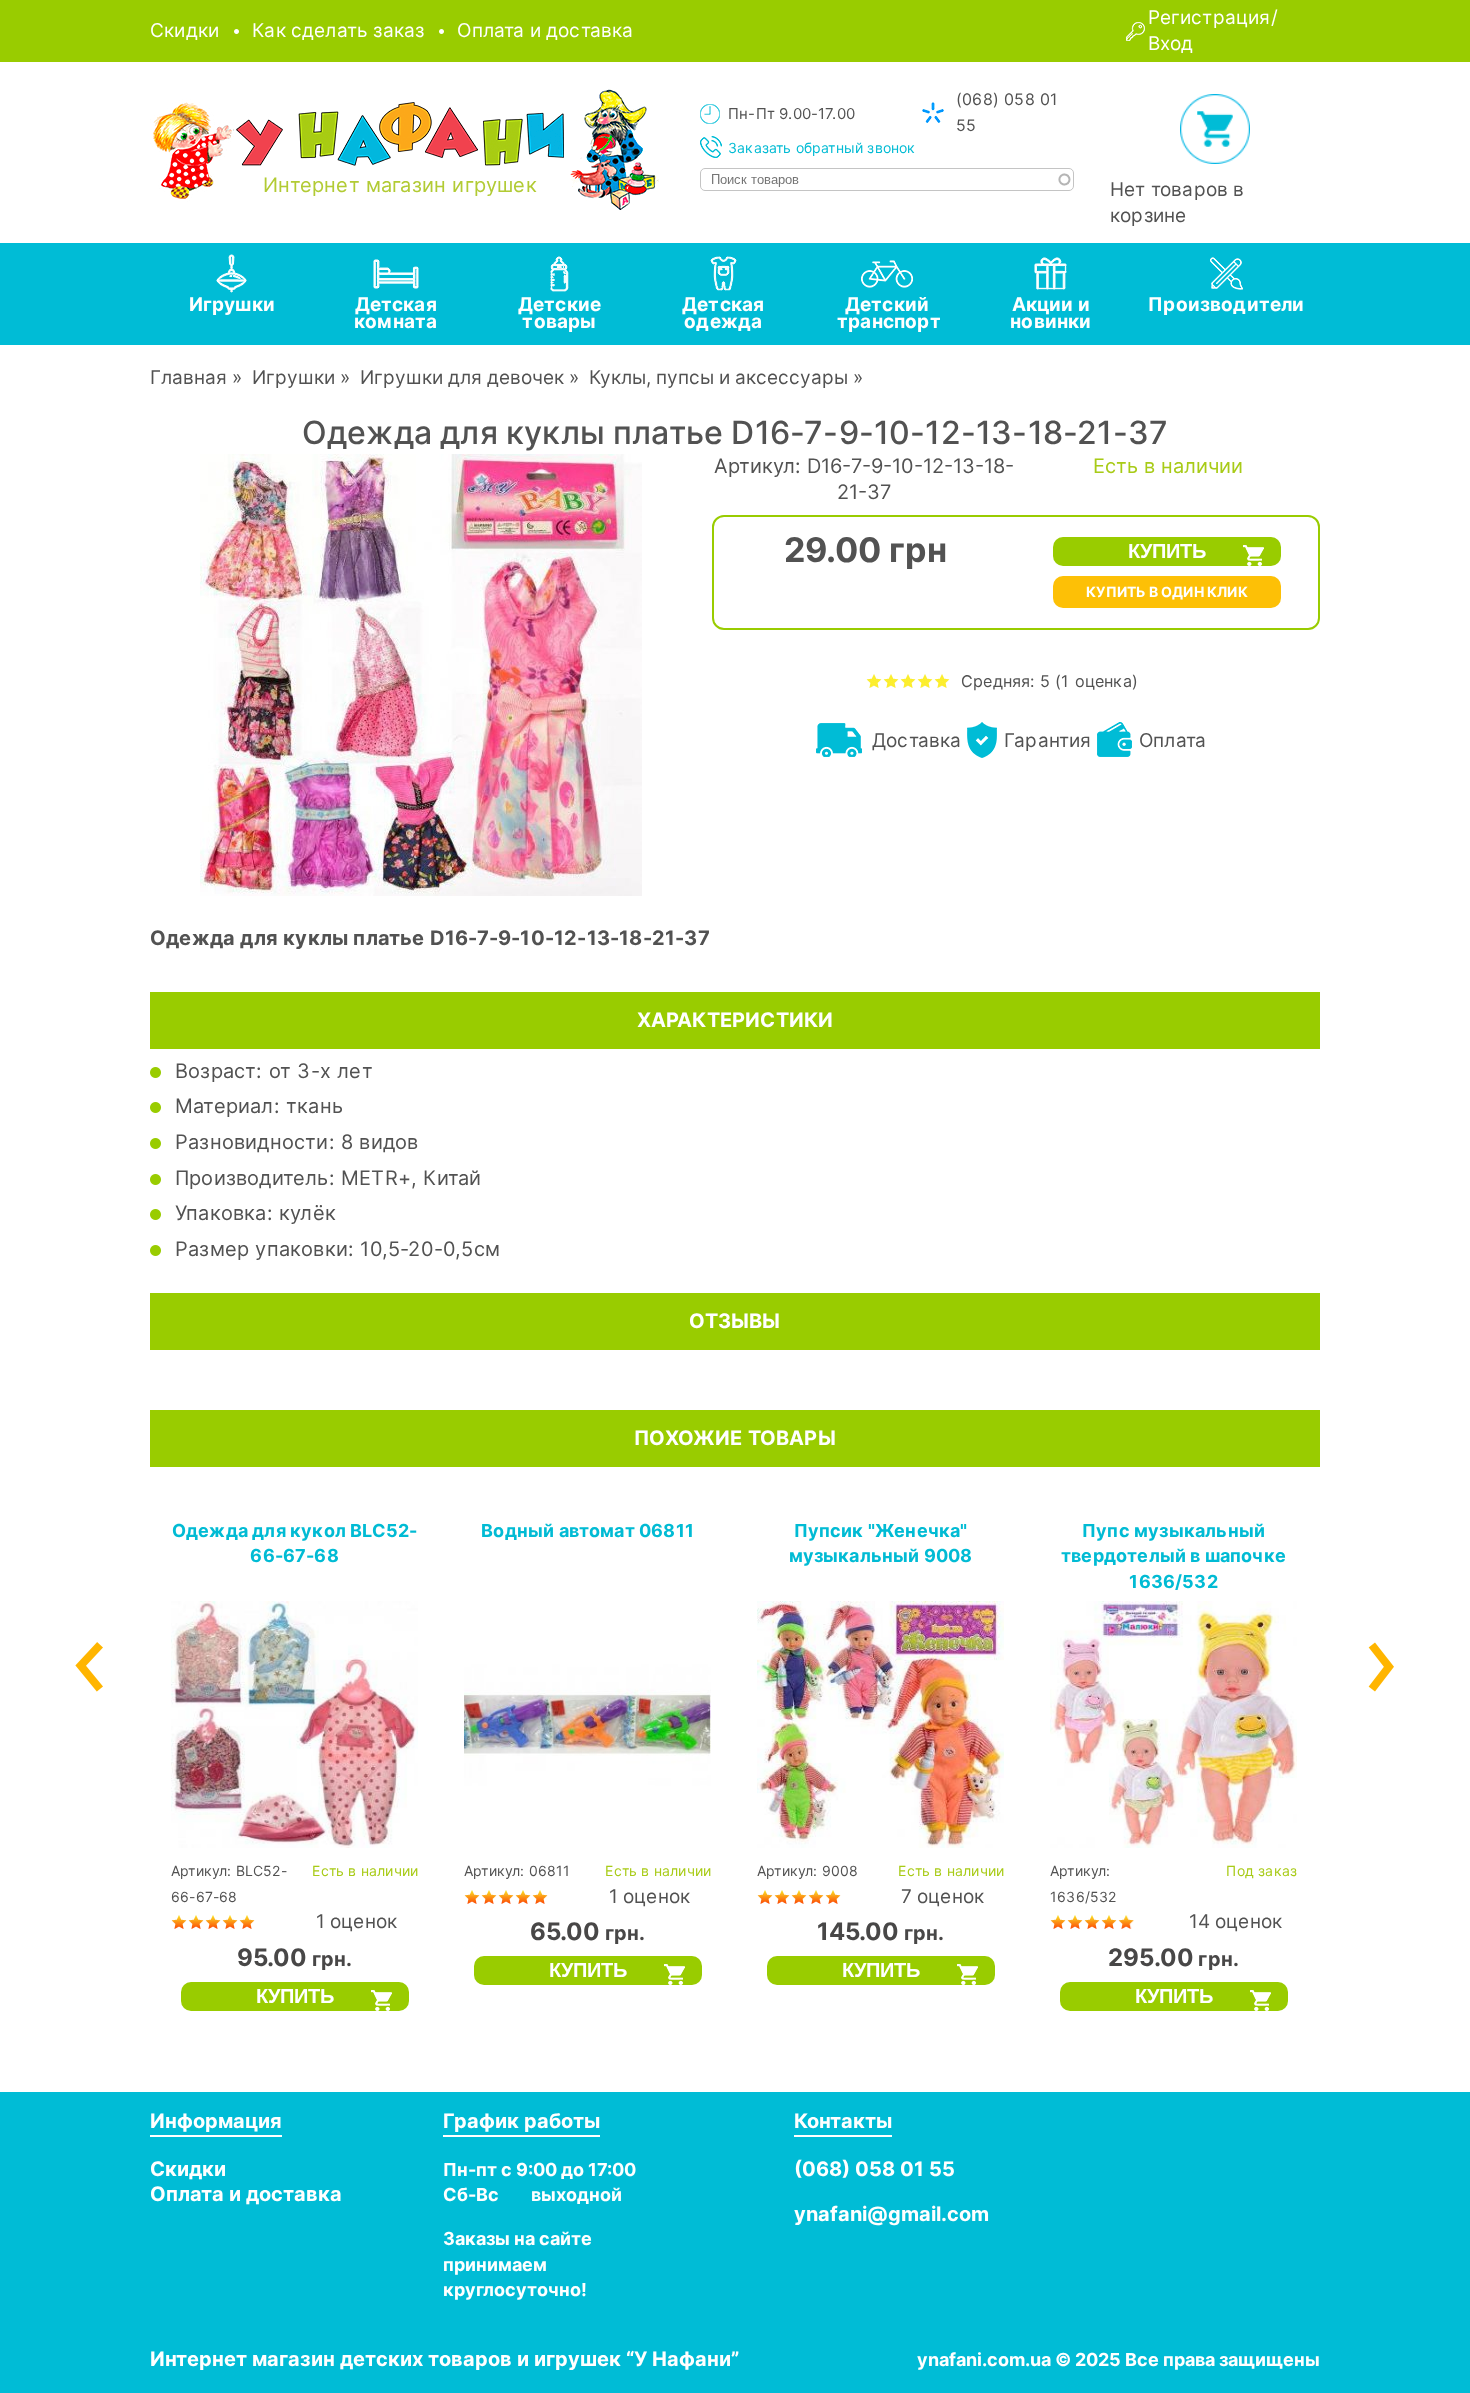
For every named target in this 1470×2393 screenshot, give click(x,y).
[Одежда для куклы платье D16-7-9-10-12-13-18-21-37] (421, 889)
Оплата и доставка (545, 30)
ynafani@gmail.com (891, 2214)
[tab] (232, 294)
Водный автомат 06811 (587, 1530)
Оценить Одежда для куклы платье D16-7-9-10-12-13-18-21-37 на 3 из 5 (908, 680)
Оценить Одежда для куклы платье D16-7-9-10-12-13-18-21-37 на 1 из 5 (874, 680)
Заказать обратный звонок (822, 147)
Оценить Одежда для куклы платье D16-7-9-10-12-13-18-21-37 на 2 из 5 (891, 680)
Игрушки (293, 377)
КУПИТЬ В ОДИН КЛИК (1166, 591)
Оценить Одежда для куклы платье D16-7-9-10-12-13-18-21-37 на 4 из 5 (925, 680)
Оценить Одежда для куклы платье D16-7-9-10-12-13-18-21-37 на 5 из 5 (942, 680)
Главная (188, 377)
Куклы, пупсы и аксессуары (718, 377)
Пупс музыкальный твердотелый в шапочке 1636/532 (1173, 1556)
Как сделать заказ (338, 30)
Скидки (184, 30)
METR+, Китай (411, 1178)
